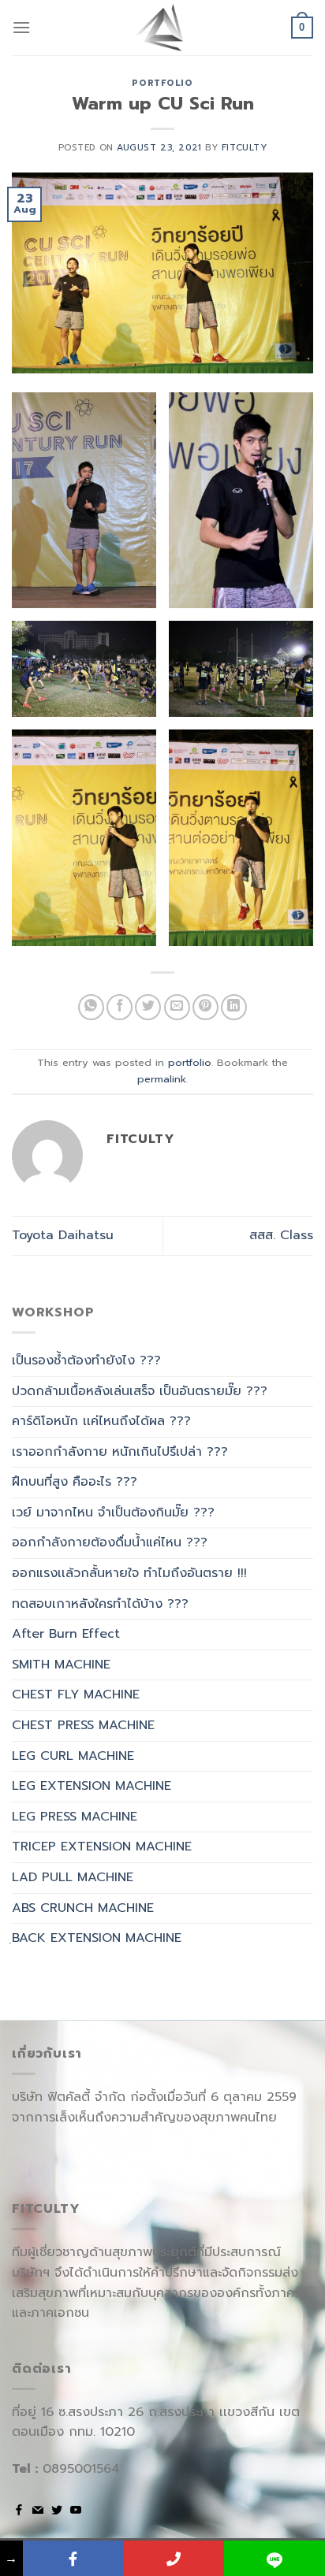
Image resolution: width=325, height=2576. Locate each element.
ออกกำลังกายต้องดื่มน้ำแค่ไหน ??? (110, 1542)
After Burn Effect (66, 1634)
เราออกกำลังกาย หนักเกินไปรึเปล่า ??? (120, 1452)
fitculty (244, 148)
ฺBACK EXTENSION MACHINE (97, 1938)
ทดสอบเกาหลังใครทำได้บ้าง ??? (100, 1604)
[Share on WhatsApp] (91, 1007)
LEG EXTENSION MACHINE (92, 1786)
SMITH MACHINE (61, 1665)
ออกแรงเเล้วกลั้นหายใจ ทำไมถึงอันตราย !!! (129, 1573)
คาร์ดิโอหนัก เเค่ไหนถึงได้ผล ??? (101, 1421)
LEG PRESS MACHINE (75, 1817)
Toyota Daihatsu (63, 1235)
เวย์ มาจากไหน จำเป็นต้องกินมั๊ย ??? (113, 1513)
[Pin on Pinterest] (205, 1007)
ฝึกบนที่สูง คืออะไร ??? (75, 1482)
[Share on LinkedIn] (234, 1007)
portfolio (162, 83)
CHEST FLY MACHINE (76, 1694)
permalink (162, 1079)
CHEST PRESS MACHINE (83, 1725)
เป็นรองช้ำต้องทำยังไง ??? (86, 1360)
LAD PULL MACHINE (73, 1877)
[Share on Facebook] (120, 1007)
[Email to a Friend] (177, 1007)
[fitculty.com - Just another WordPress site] (162, 28)
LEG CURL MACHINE (73, 1756)
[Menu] (21, 27)
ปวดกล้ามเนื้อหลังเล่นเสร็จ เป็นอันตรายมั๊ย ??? (140, 1391)
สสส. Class (281, 1235)
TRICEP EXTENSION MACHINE (102, 1847)
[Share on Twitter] (148, 1007)
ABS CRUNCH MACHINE (83, 1908)
